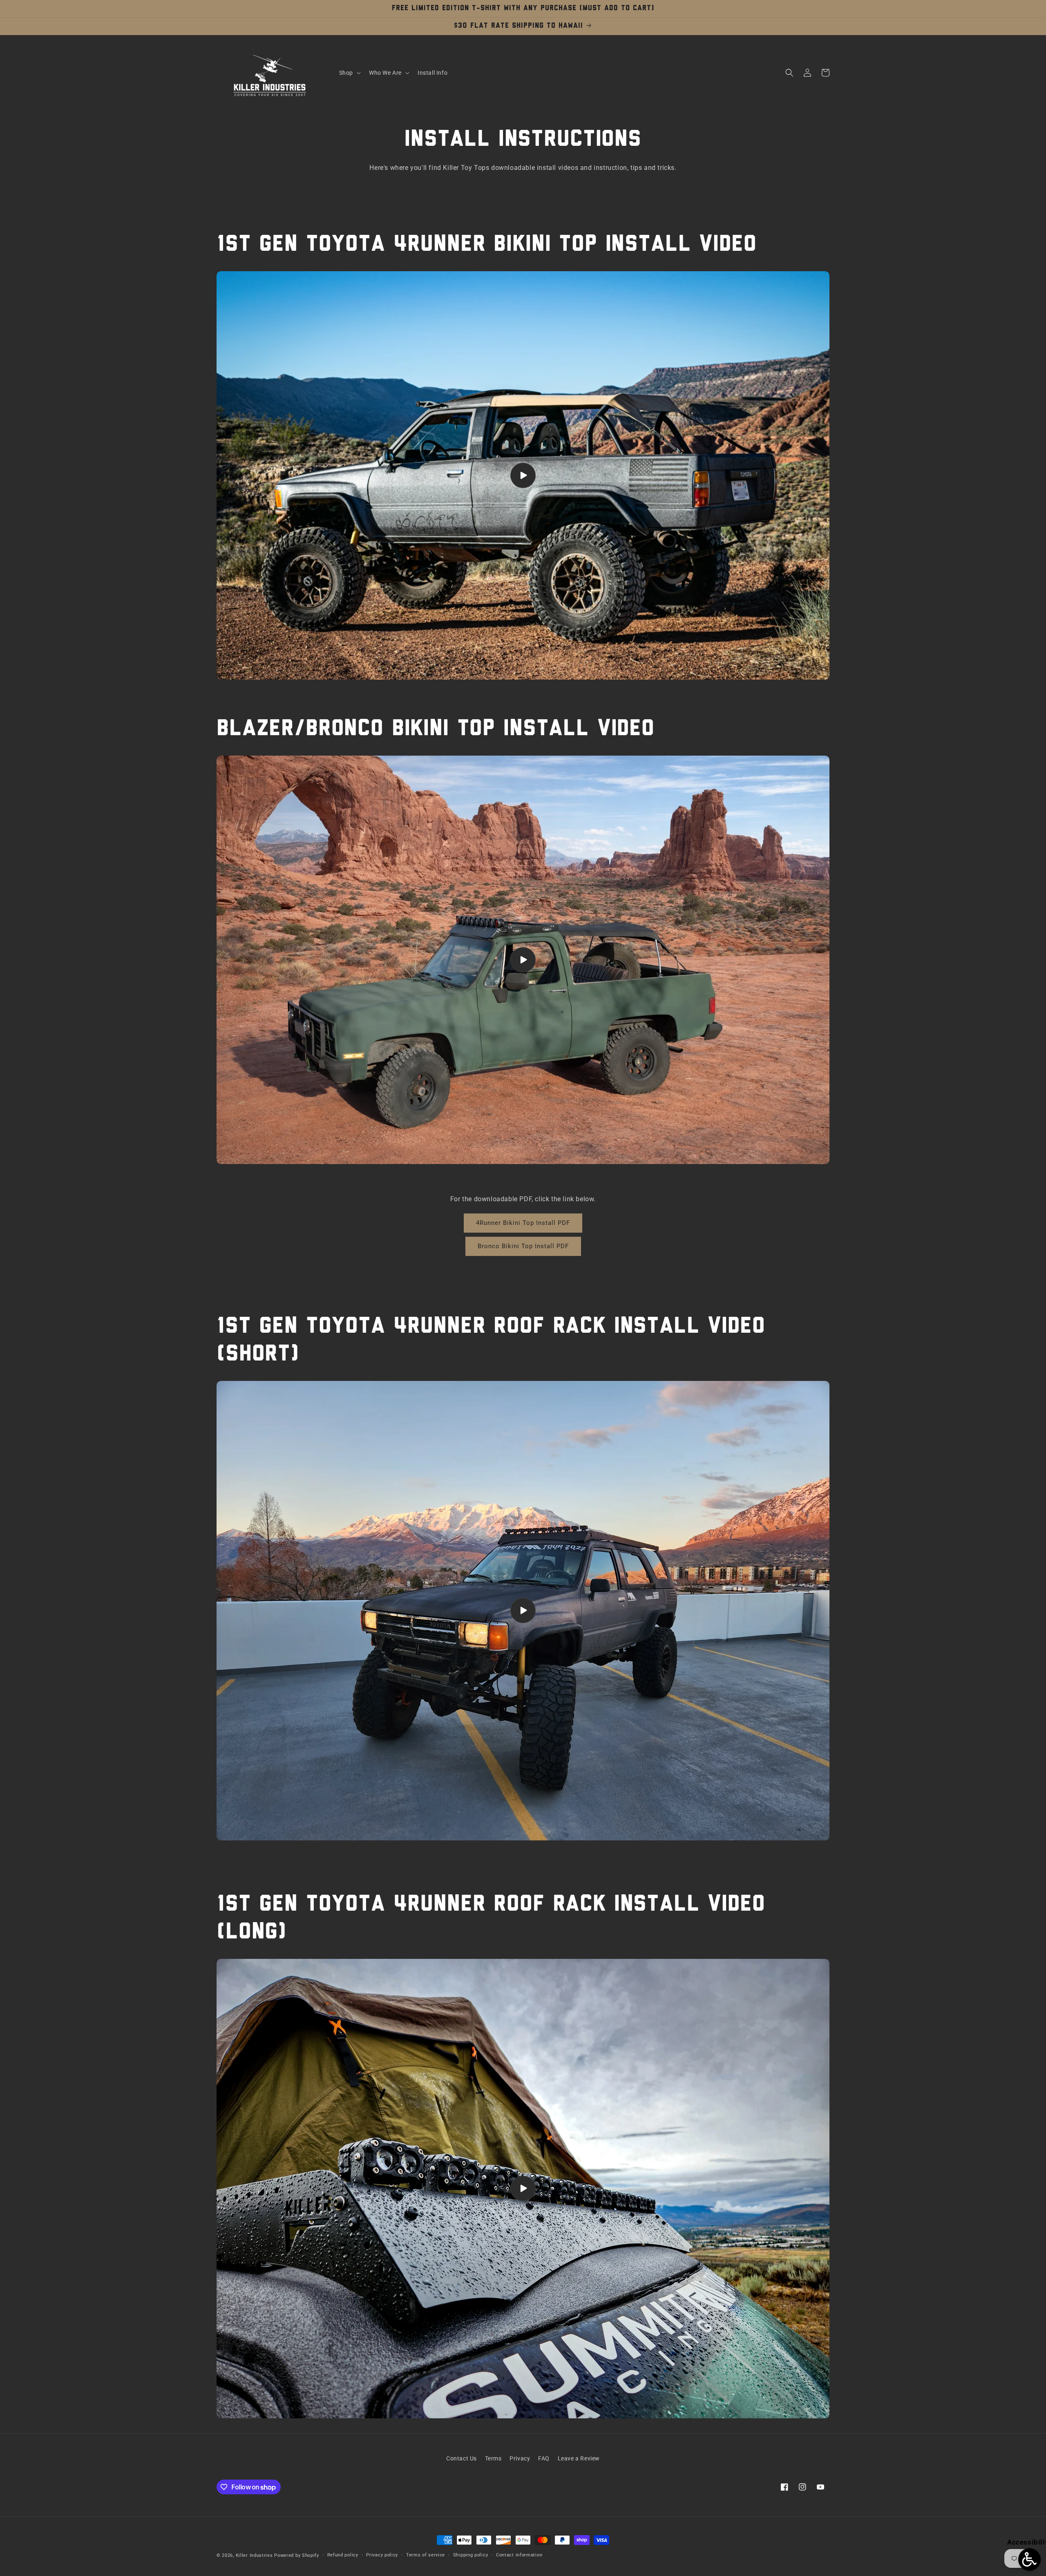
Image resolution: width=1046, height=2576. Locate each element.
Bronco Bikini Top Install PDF (523, 1246)
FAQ (544, 2458)
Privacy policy (382, 2555)
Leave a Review (579, 2458)
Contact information (519, 2555)
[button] (349, 73)
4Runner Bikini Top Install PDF (523, 1223)
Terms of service (426, 2555)
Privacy (520, 2458)
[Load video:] (523, 475)
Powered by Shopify (297, 2555)
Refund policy (343, 2555)
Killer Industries (254, 2555)
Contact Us (462, 2458)
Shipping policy (471, 2555)
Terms (493, 2458)
